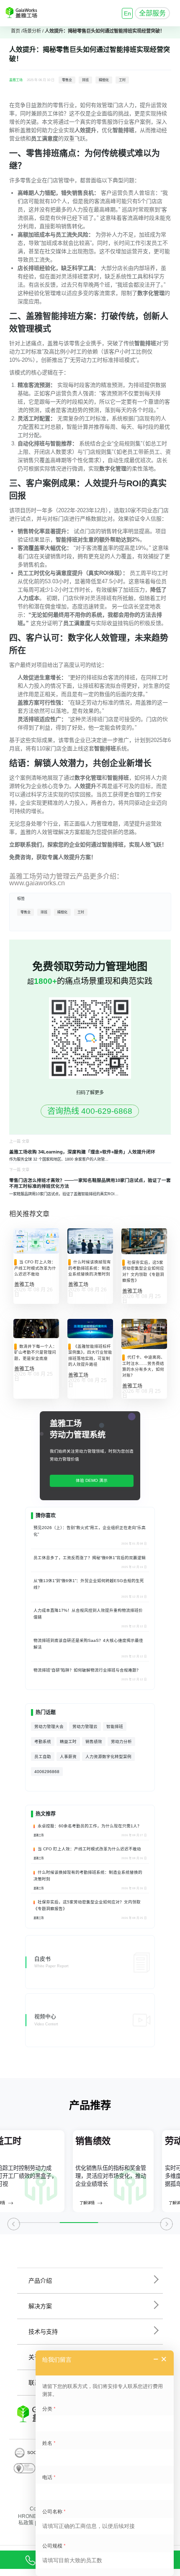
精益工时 (68, 1741)
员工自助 (43, 1757)
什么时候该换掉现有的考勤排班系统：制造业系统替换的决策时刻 (90, 1268)
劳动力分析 (121, 1741)
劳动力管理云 (85, 1726)
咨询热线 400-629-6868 (90, 1111)
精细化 (104, 80)
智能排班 (115, 1726)
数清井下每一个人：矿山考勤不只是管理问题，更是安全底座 (36, 1352)
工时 (122, 80)
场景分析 (32, 31)
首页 (15, 31)
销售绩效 (94, 1741)
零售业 (67, 80)
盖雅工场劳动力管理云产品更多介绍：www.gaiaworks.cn (66, 880)
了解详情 (22, 2203)
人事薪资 (68, 1757)
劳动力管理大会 (49, 1726)
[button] (14, 2227)
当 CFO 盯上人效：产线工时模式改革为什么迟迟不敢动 (35, 1268)
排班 (85, 80)
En (127, 13)
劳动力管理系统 (78, 1435)
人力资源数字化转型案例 (108, 1757)
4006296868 (47, 1772)
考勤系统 (43, 1741)
